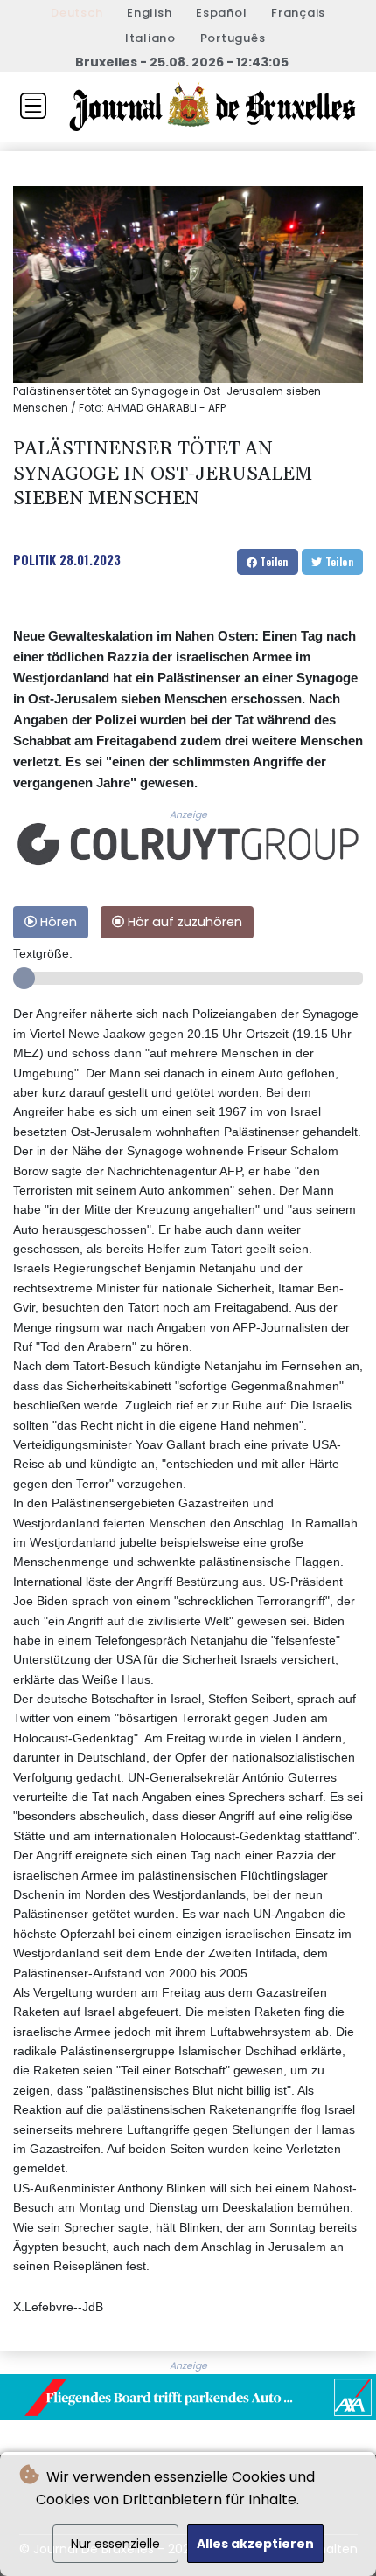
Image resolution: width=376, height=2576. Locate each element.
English (149, 13)
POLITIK (35, 559)
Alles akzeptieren (255, 2544)
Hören (57, 922)
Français (298, 13)
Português (233, 38)
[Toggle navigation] (33, 106)
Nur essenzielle (115, 2544)
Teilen (273, 561)
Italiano (150, 38)
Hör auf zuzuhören (183, 922)
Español (221, 13)
